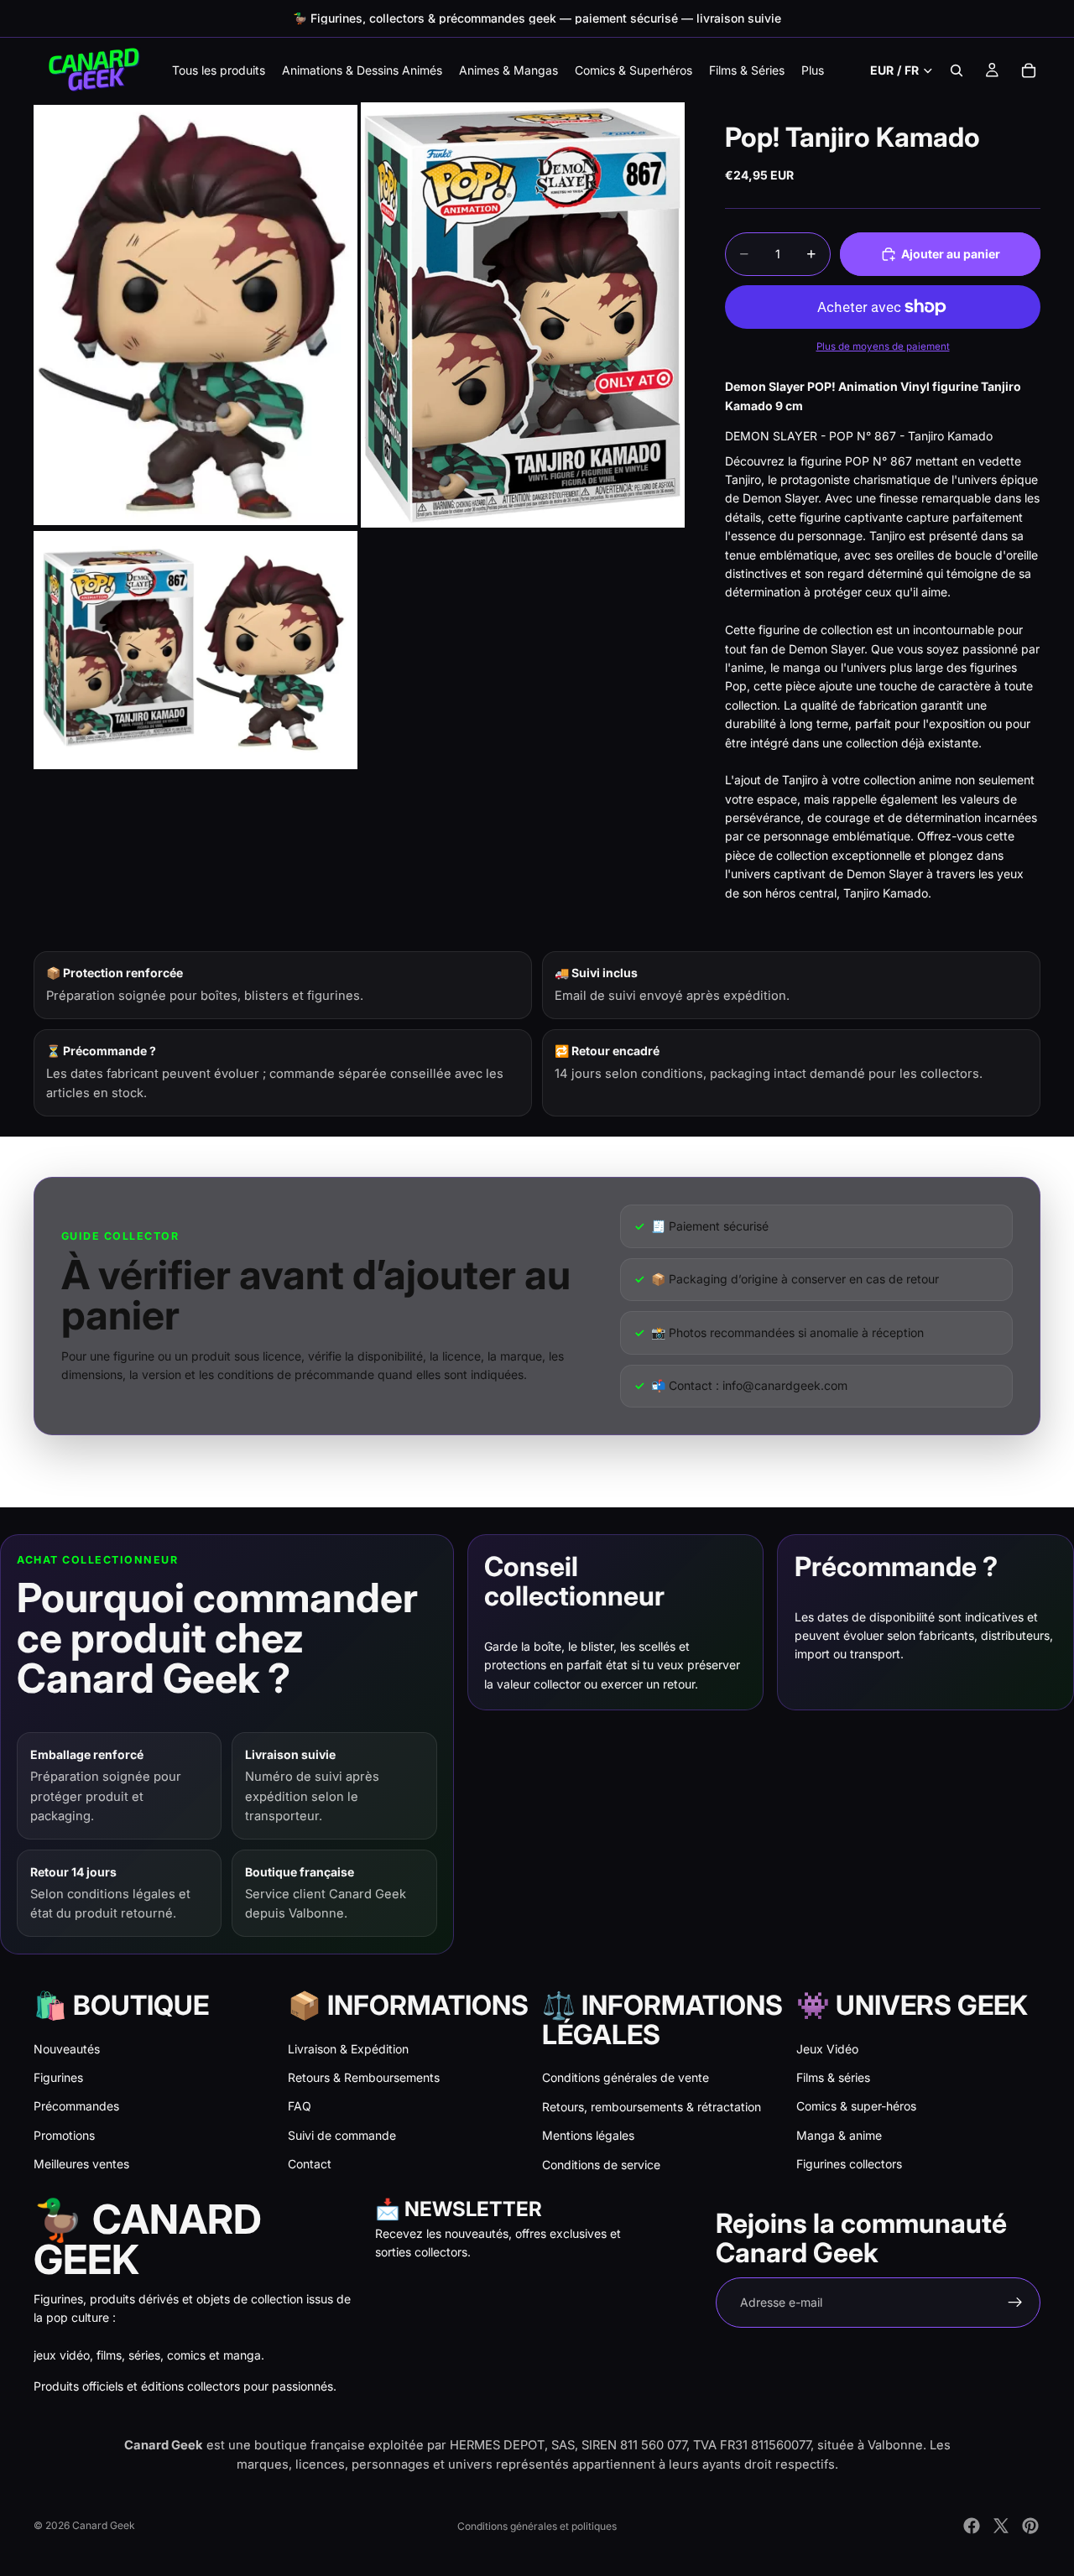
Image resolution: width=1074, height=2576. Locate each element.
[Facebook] (972, 2526)
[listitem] (813, 70)
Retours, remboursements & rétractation (652, 2107)
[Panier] (1029, 70)
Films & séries (833, 2077)
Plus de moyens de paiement (883, 346)
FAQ (300, 2106)
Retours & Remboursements (364, 2077)
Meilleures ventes (81, 2164)
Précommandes (76, 2106)
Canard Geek (104, 2525)
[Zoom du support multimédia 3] (196, 651)
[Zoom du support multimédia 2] (523, 315)
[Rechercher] (957, 70)
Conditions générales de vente (626, 2077)
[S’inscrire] (1015, 2303)
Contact (310, 2164)
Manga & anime (839, 2135)
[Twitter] (1001, 2526)
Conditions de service (601, 2165)
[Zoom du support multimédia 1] (196, 315)
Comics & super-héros (856, 2106)
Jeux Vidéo (827, 2049)
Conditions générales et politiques (537, 2526)
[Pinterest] (1030, 2526)
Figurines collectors (849, 2164)
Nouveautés (67, 2049)
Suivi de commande (342, 2135)
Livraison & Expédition (348, 2049)
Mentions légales (588, 2135)
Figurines (58, 2077)
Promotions (64, 2135)
